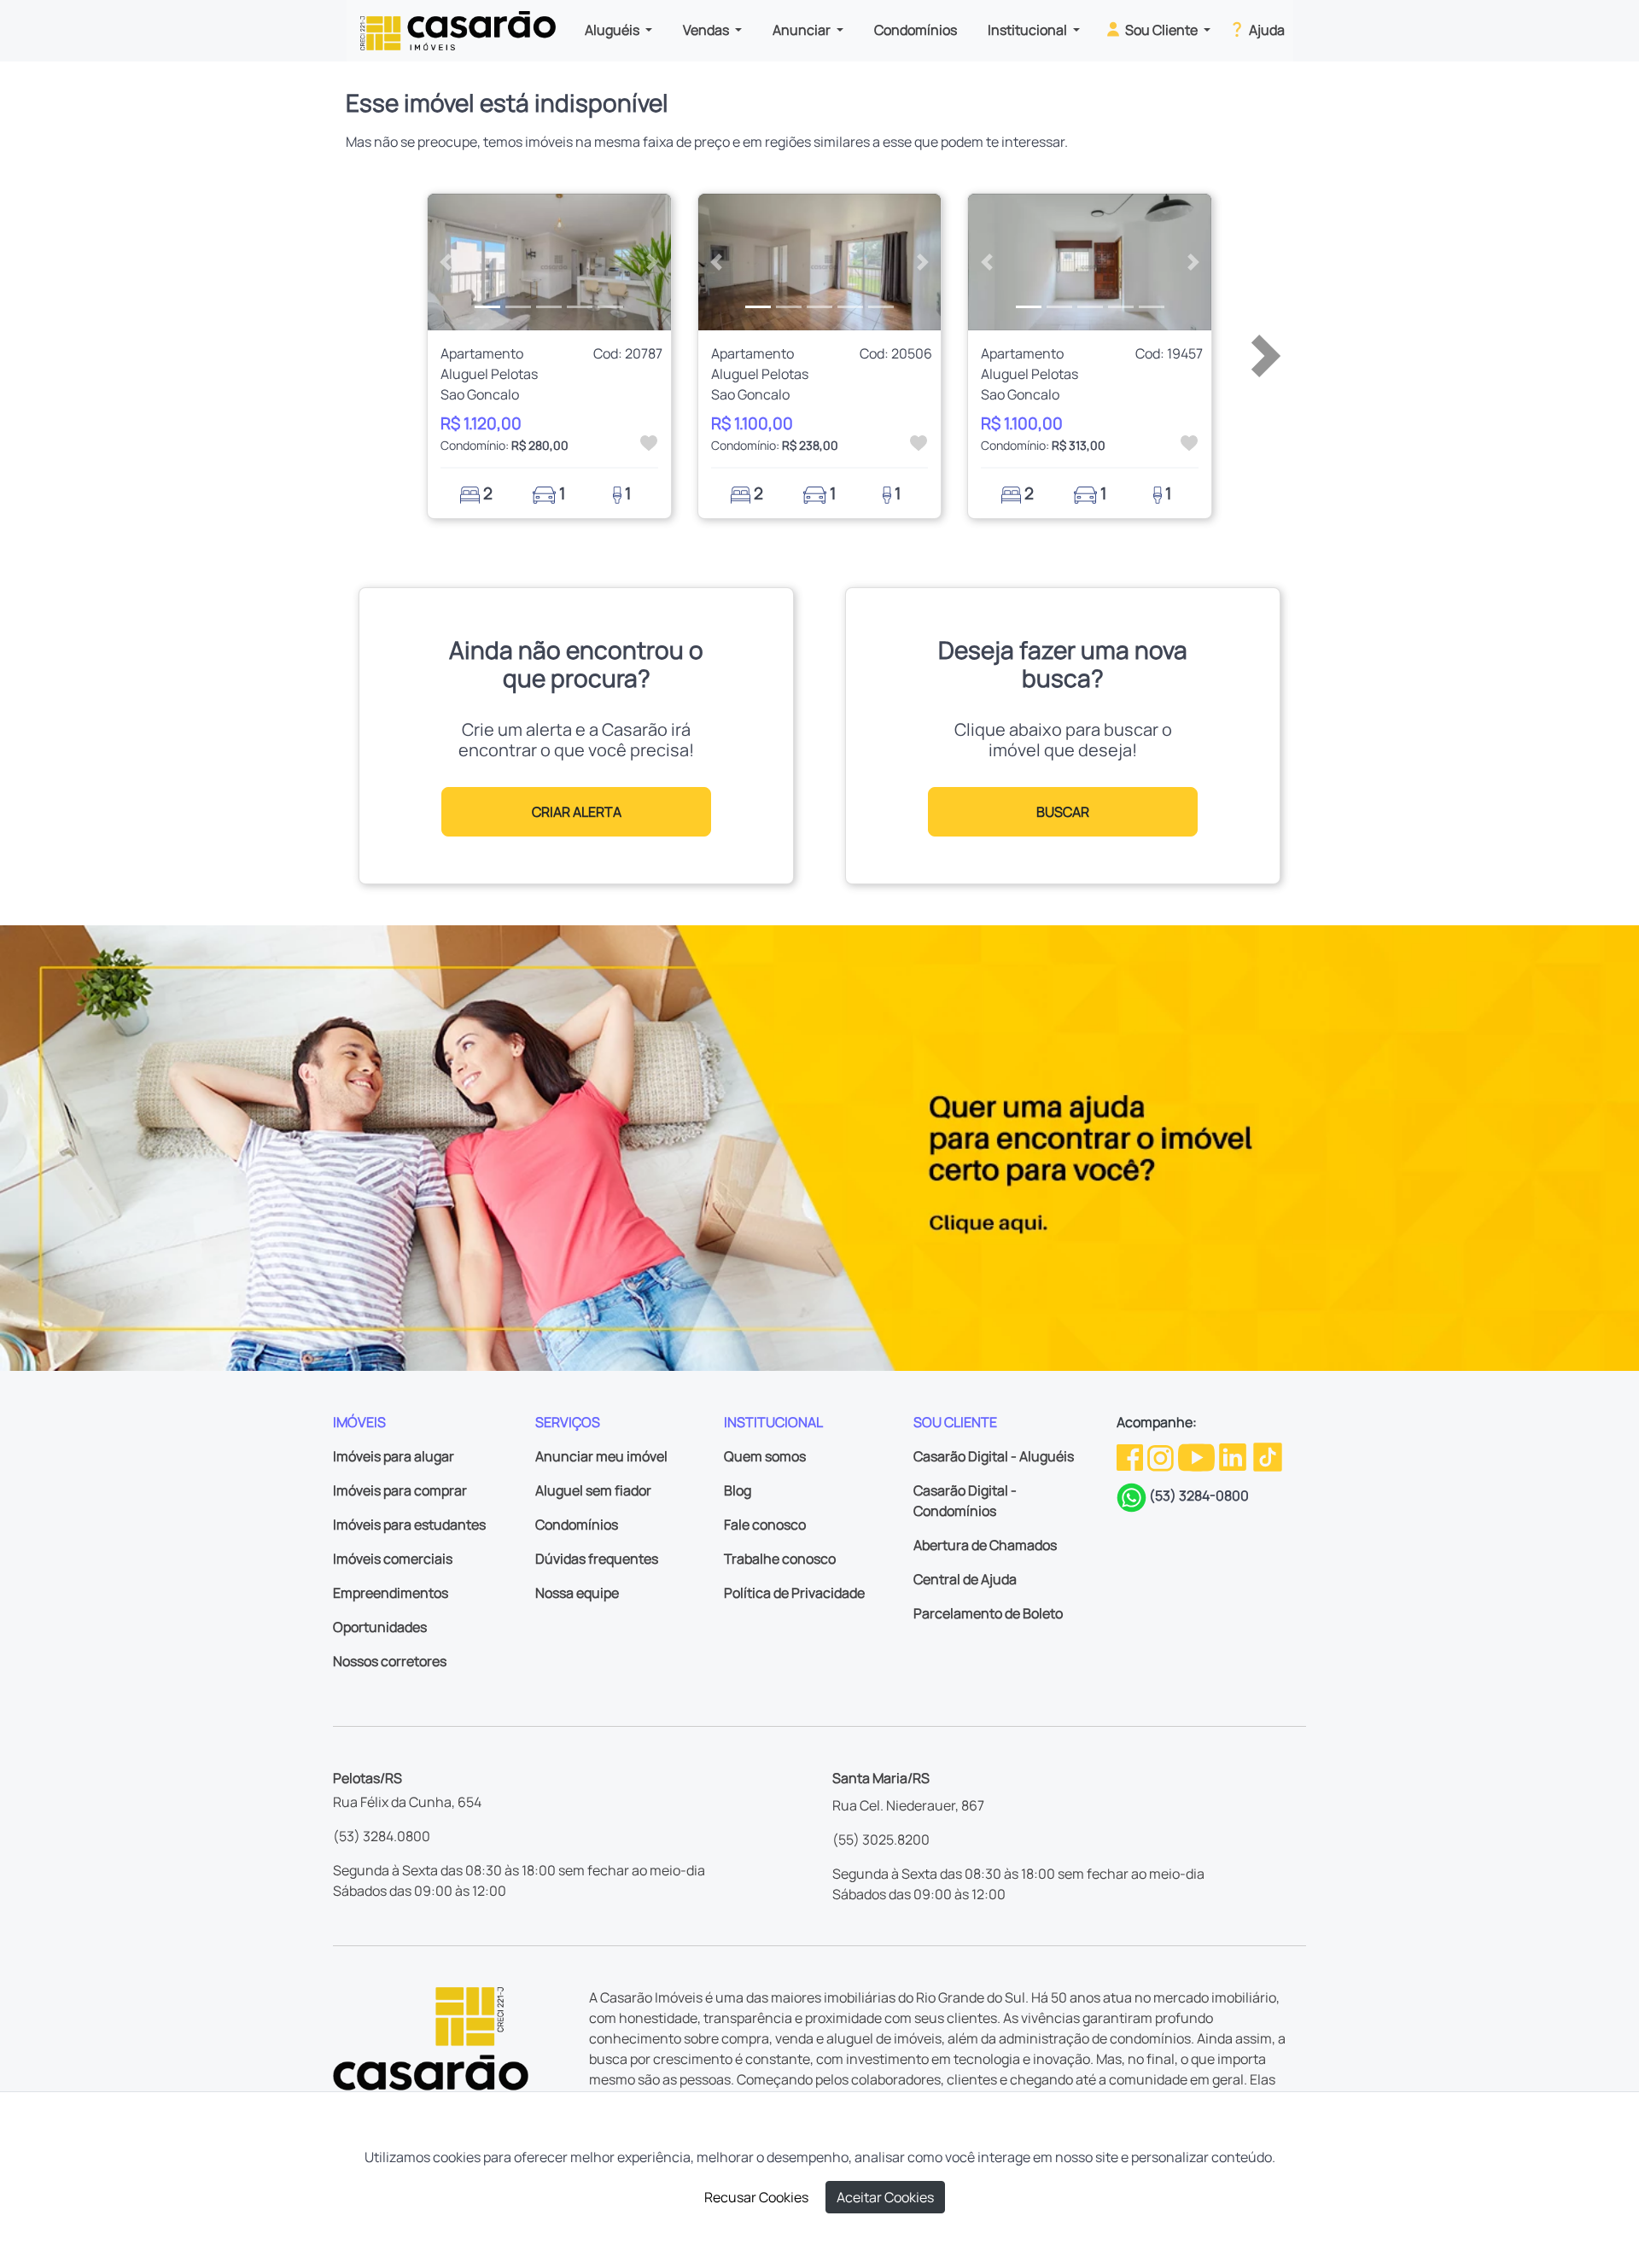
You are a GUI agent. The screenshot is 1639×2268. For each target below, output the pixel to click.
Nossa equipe (577, 1593)
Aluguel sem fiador (593, 1490)
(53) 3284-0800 (1199, 1495)
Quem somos (765, 1456)
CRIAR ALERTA (577, 812)
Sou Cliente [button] (1161, 30)
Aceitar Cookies (885, 2197)
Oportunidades (380, 1627)
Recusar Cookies (756, 2197)
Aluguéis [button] (613, 30)
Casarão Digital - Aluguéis (994, 1456)
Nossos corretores (390, 1661)
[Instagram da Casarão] (1162, 1455)
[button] (446, 262)
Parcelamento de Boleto (988, 1613)
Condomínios (916, 30)
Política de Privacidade (794, 1593)
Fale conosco (765, 1525)
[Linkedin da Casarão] (1234, 1455)
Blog (738, 1490)
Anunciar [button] (803, 30)
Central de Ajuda (965, 1579)
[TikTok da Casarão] (1268, 1455)
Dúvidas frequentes (597, 1559)
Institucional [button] (1029, 30)
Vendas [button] (707, 30)
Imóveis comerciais (393, 1559)
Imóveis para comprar (400, 1490)
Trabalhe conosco (780, 1559)
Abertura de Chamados (985, 1545)
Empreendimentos (391, 1593)
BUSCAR (1063, 812)
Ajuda (1266, 30)
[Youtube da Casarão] (1198, 1455)
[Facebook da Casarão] (1131, 1455)
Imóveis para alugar (394, 1456)
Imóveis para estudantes (409, 1525)
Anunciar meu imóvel (601, 1456)
